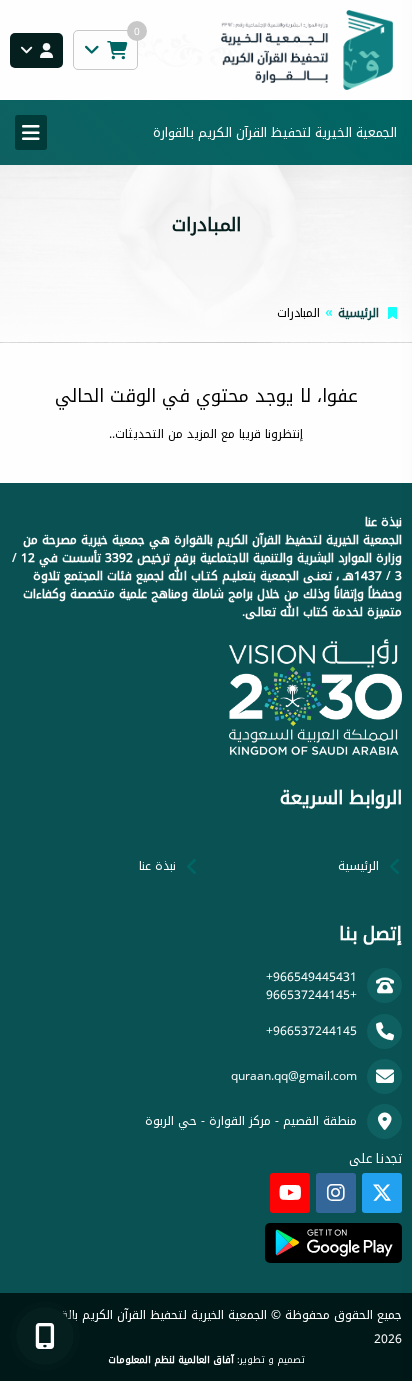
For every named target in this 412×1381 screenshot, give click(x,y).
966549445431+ (311, 977)
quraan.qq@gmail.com (294, 1076)
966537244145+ (311, 1031)
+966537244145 (311, 995)
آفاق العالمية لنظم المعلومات (171, 1360)
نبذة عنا (157, 866)
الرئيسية (358, 313)
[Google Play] (333, 1243)
